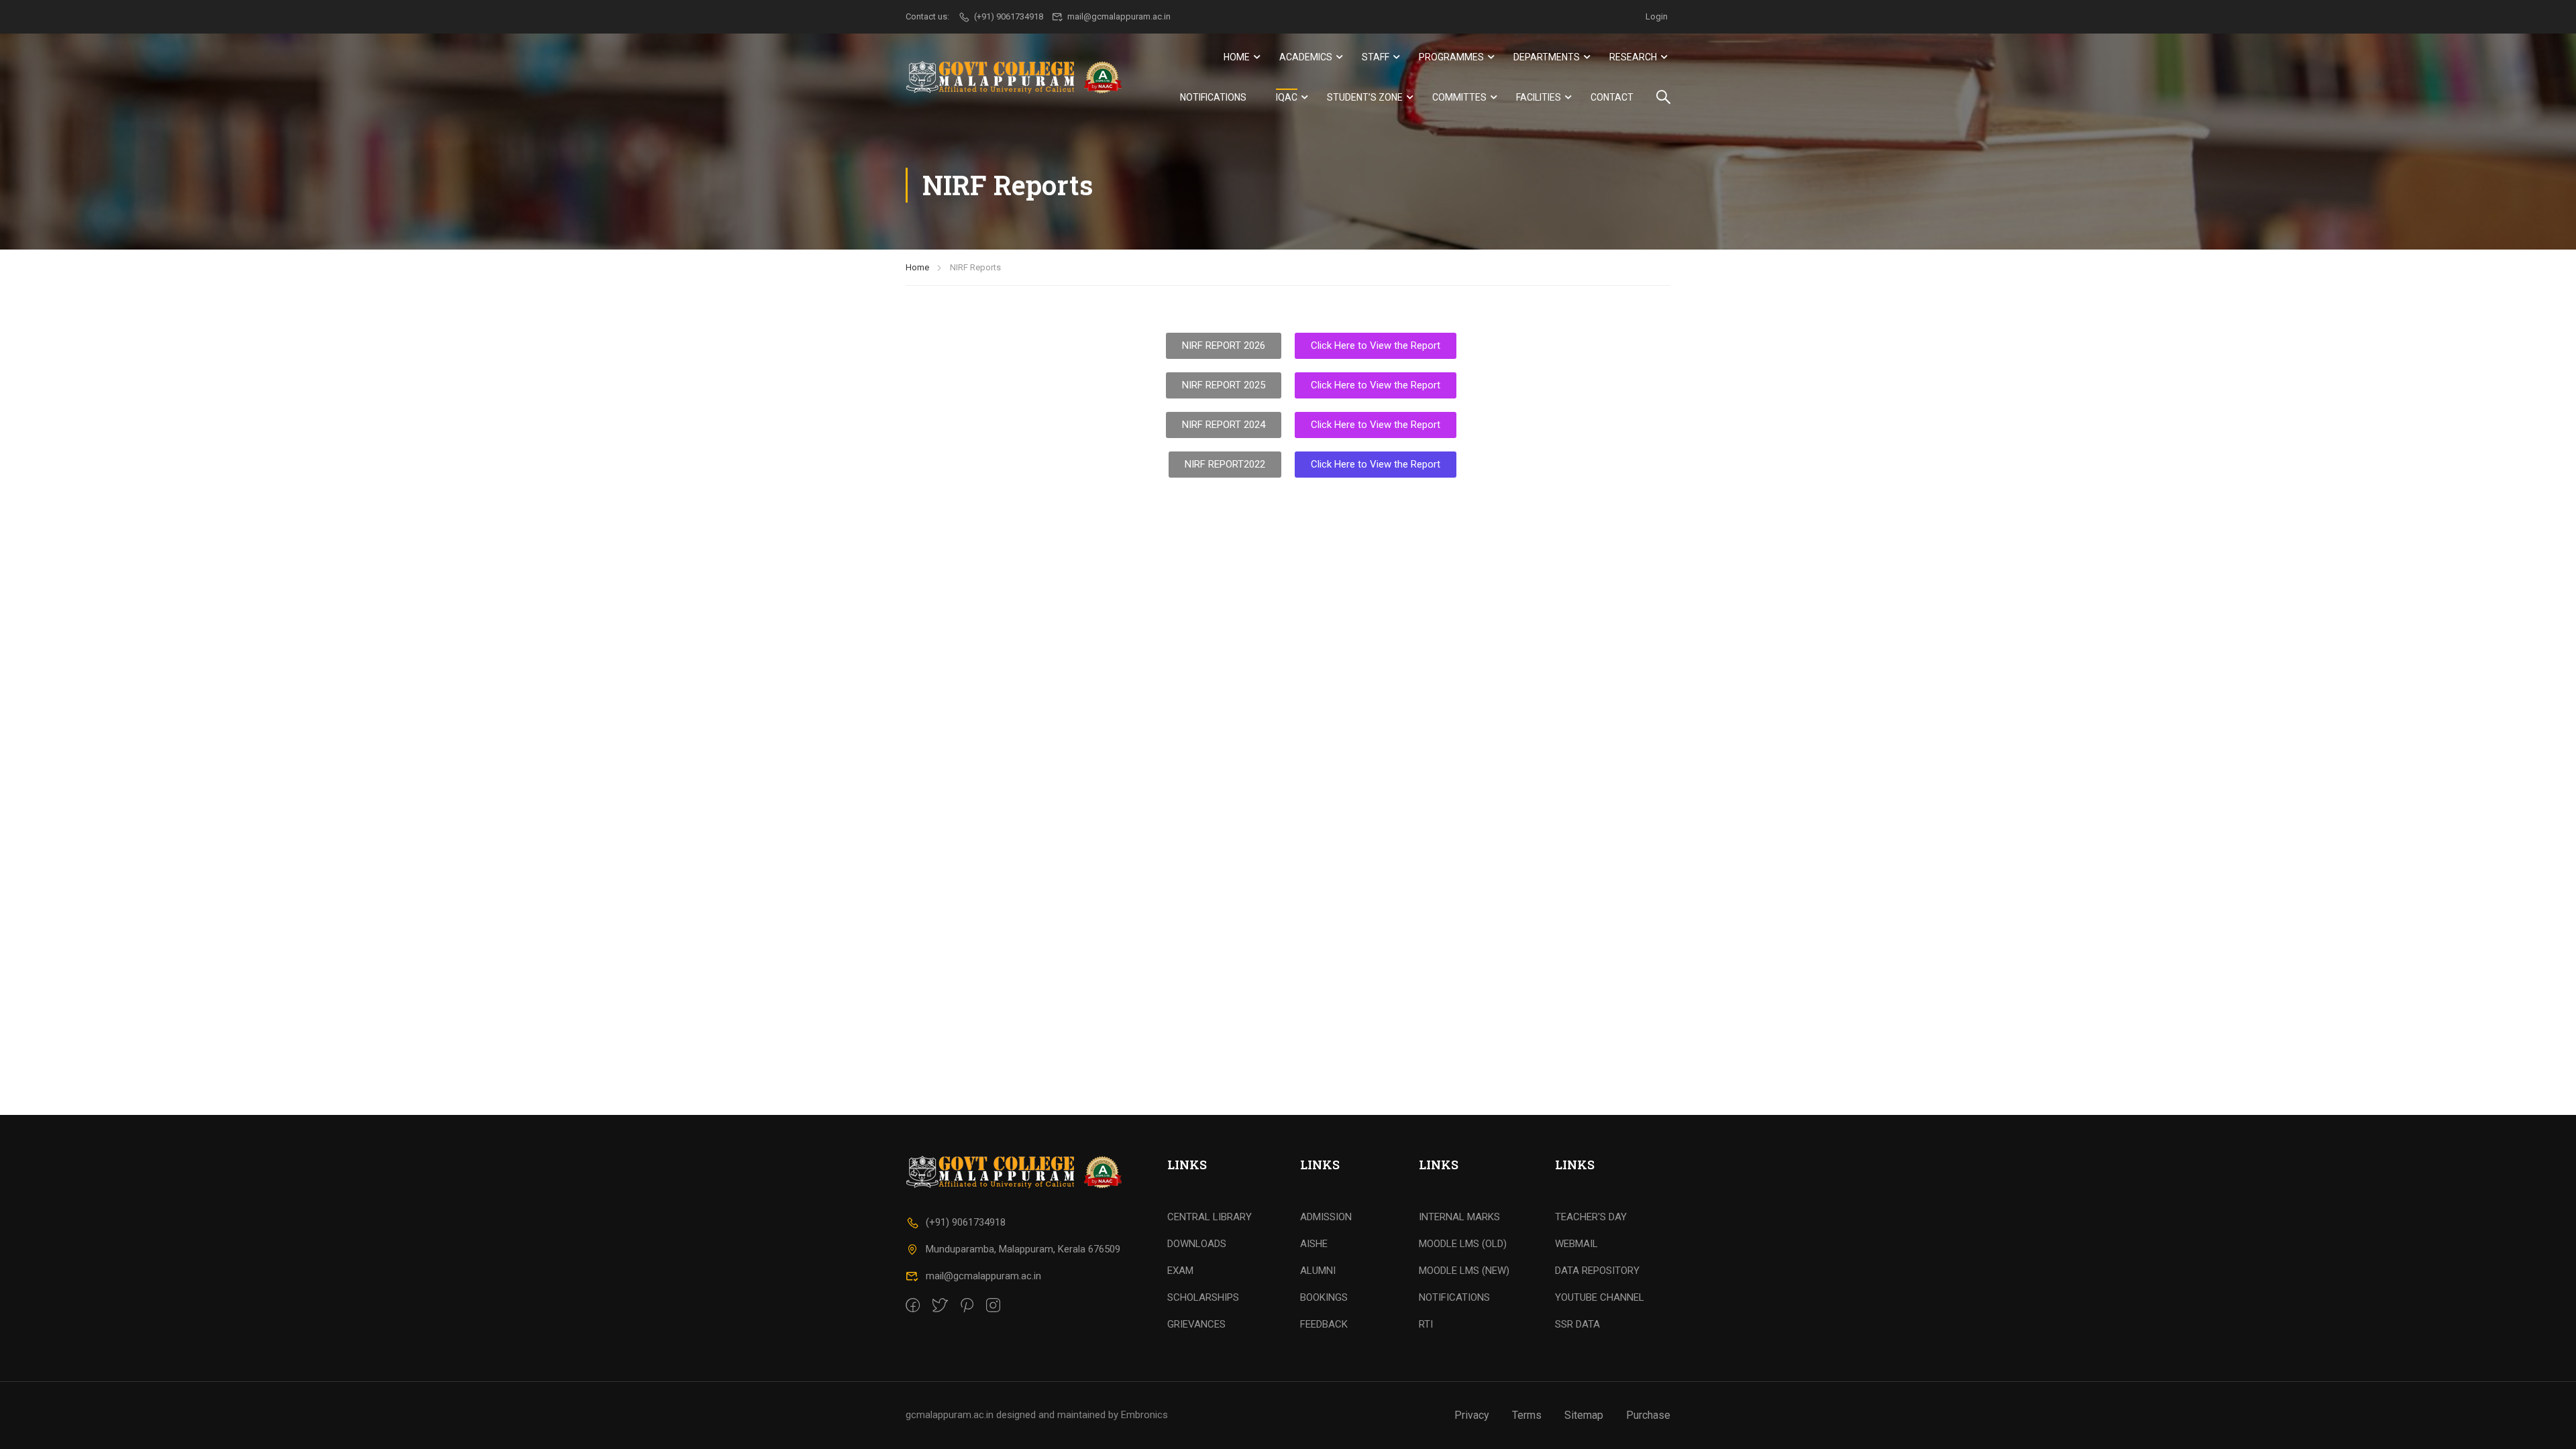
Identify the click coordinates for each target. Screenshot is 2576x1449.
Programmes (1451, 57)
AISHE (1314, 1244)
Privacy (1472, 1415)
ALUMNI (1318, 1271)
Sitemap (1584, 1415)
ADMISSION (1326, 1217)
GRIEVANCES (1196, 1324)
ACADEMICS (1306, 57)
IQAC (1287, 97)
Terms (1527, 1415)
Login (1657, 16)
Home (1237, 57)
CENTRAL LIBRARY (1210, 1217)
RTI (1426, 1324)
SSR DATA (1577, 1324)
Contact (1612, 97)
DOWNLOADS (1197, 1244)
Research (1633, 57)
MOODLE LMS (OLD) (1463, 1244)
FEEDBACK (1324, 1324)
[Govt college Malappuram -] (1018, 77)
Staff (1376, 57)
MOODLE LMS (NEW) (1464, 1271)
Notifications (1213, 97)
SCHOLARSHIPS (1203, 1297)
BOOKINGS (1324, 1297)
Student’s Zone (1365, 97)
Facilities (1539, 97)
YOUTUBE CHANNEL (1600, 1297)
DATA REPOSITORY (1597, 1271)
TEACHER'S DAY (1591, 1217)
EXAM (1180, 1271)
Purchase (1648, 1415)
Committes (1459, 97)
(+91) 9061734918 (966, 1222)
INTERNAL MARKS (1459, 1217)
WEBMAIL (1576, 1244)
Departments (1547, 57)
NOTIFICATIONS (1454, 1297)
